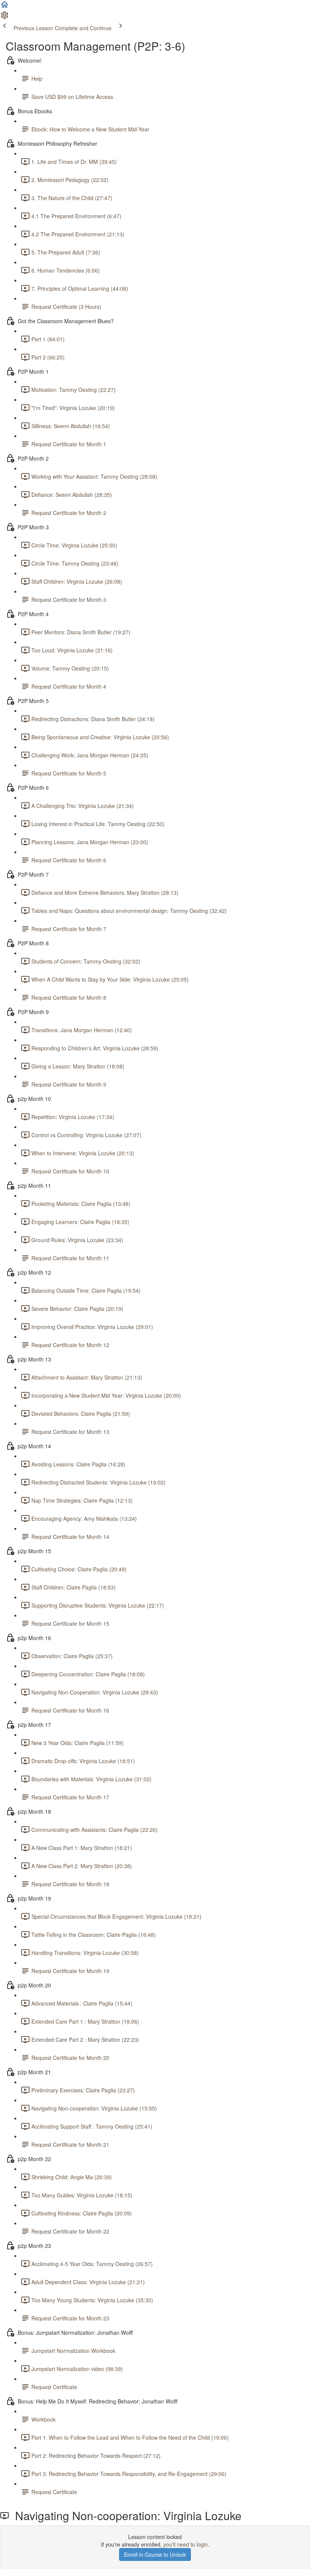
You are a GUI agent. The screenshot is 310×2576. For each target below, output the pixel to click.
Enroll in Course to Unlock (155, 2554)
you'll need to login (186, 2544)
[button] (5, 7)
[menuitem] (5, 17)
